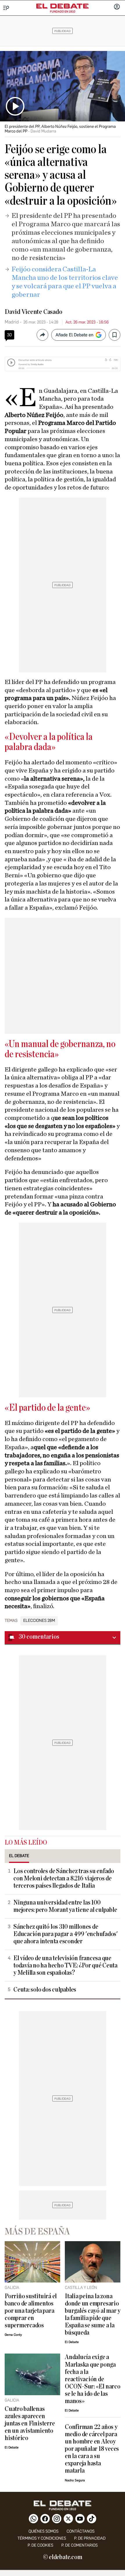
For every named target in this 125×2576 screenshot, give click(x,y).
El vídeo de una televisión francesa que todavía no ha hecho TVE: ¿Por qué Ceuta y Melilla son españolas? (65, 1966)
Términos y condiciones (42, 2538)
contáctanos (81, 2531)
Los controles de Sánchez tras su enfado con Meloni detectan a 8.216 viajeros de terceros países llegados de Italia (64, 1878)
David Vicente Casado (33, 312)
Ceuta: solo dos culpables (45, 1990)
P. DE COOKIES (40, 2545)
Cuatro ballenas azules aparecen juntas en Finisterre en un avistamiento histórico (30, 2424)
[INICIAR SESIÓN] (117, 7)
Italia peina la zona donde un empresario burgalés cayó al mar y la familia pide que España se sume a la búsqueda (93, 2315)
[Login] (117, 7)
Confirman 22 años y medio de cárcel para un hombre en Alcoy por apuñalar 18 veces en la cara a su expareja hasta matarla (92, 2449)
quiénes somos (43, 2531)
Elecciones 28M (39, 1621)
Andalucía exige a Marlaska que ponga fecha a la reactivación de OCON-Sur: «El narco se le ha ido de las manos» (93, 2379)
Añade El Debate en (74, 335)
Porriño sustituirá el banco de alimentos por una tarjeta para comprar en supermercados (31, 2311)
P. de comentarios (80, 2545)
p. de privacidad (90, 2538)
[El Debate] (63, 6)
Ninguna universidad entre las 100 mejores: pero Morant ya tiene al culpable (65, 1906)
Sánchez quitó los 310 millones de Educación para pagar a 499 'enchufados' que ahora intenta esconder (66, 1934)
